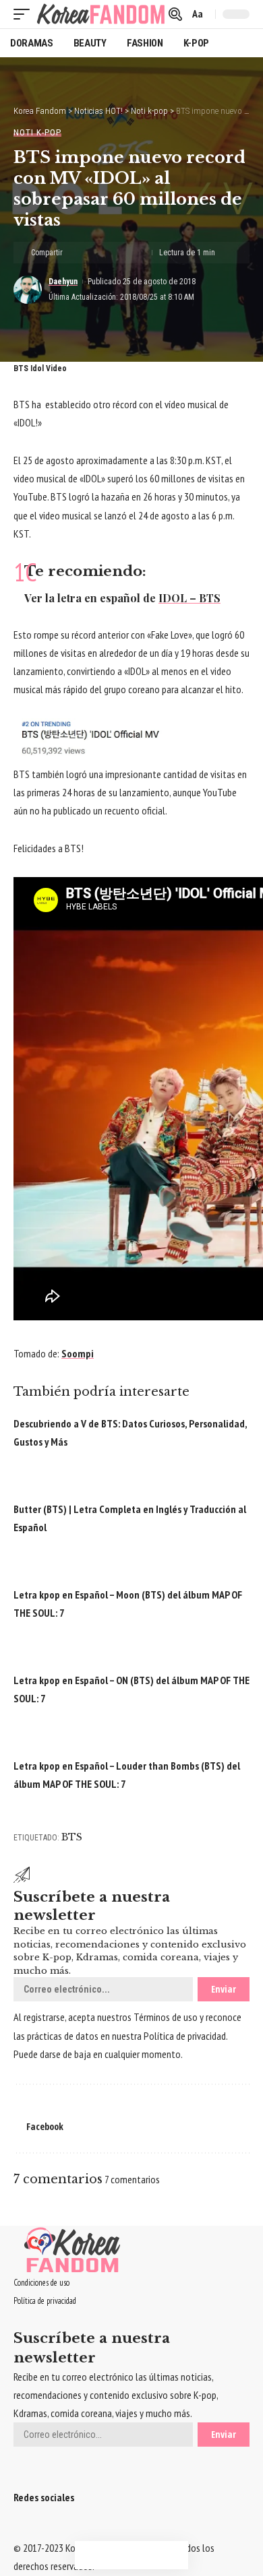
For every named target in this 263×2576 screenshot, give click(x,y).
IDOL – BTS (189, 598)
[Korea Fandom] (101, 14)
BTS (72, 1837)
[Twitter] (26, 2530)
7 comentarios (132, 2179)
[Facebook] (18, 2530)
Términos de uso (166, 2017)
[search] (175, 14)
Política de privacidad (185, 2036)
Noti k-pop (37, 132)
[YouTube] (34, 2530)
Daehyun (63, 282)
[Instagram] (42, 2530)
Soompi (78, 1353)
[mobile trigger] (25, 14)
